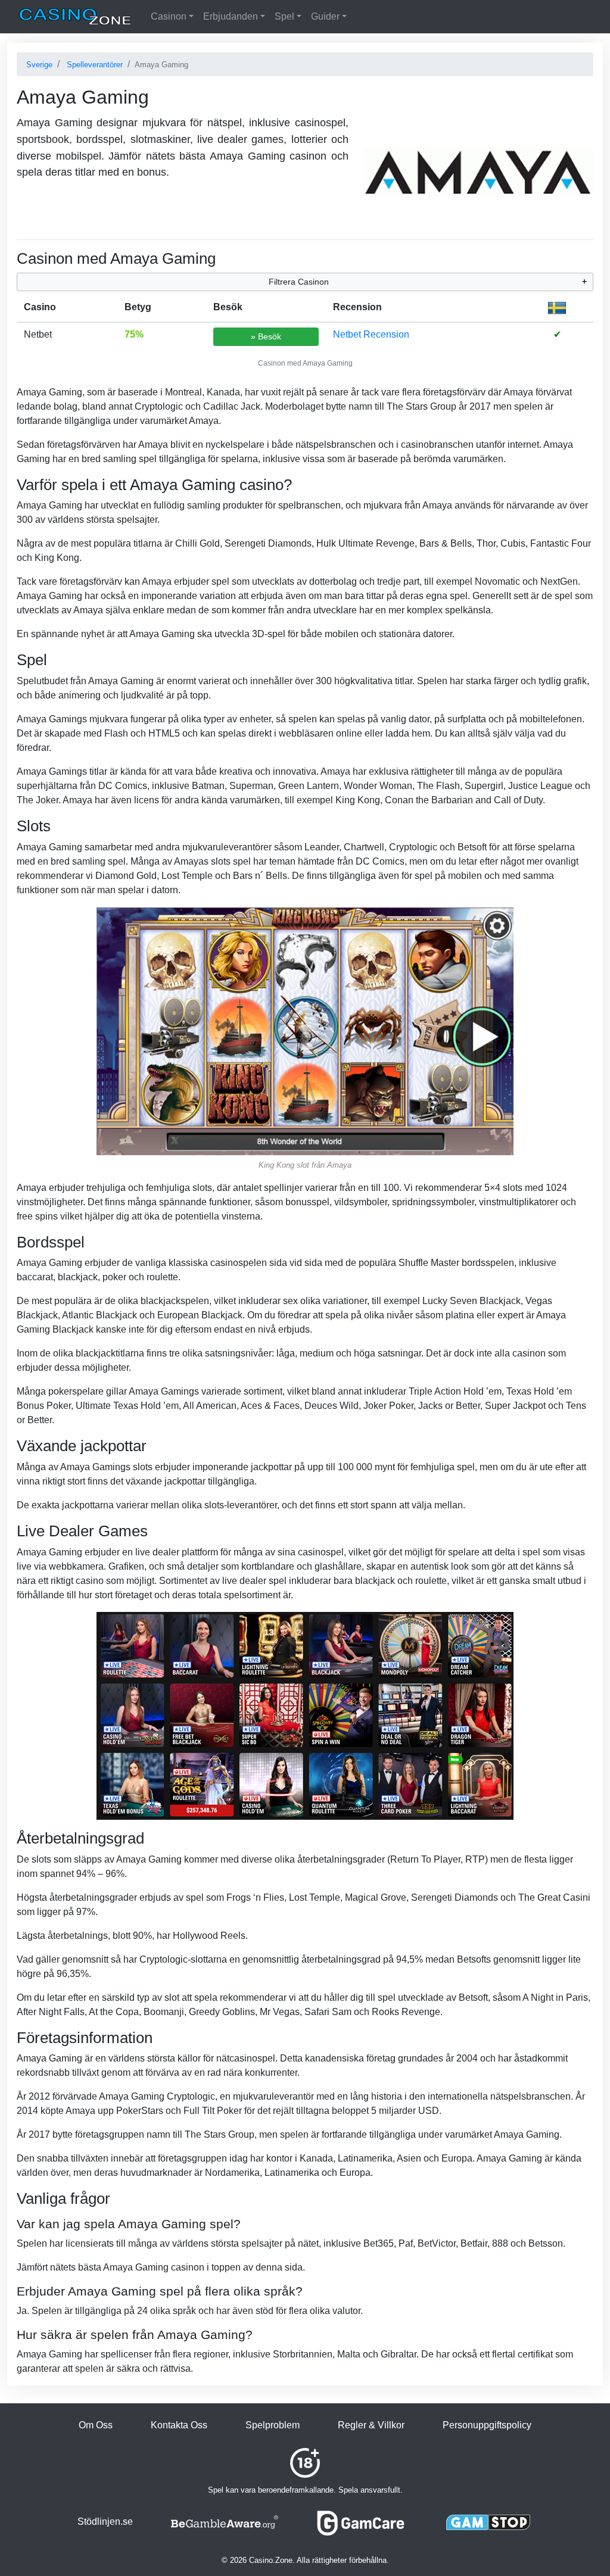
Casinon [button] (169, 16)
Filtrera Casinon (299, 282)
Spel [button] (284, 16)
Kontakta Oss (179, 2425)
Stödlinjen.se (105, 2522)
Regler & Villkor (371, 2425)
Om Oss (96, 2425)
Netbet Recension (371, 334)
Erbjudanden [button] (231, 16)
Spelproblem (273, 2425)
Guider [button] (325, 16)
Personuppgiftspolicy (487, 2425)
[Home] (75, 17)
